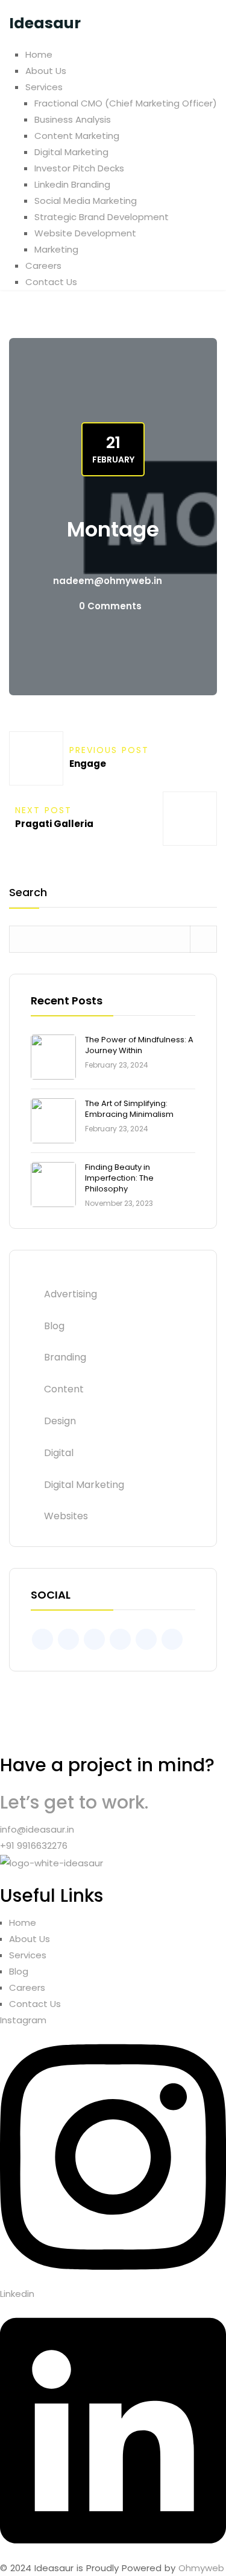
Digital (59, 1453)
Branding (65, 1357)
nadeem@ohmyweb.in (108, 581)
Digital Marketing (71, 152)
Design (60, 1421)
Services (44, 87)
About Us (46, 71)
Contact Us (51, 282)
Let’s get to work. (74, 1802)
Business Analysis (73, 119)
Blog (54, 1326)
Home (39, 54)
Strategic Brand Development (102, 217)
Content (64, 1389)
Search (28, 893)
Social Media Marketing (86, 201)
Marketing (56, 249)
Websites (66, 1516)
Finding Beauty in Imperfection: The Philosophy (119, 1178)
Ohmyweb (201, 2568)
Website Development (85, 233)
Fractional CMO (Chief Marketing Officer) (126, 103)
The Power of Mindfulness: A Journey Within (139, 1045)
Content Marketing (77, 136)
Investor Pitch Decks (79, 168)
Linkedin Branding (72, 184)
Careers (43, 266)
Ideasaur (45, 23)
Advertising (71, 1294)
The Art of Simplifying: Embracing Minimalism (129, 1109)
